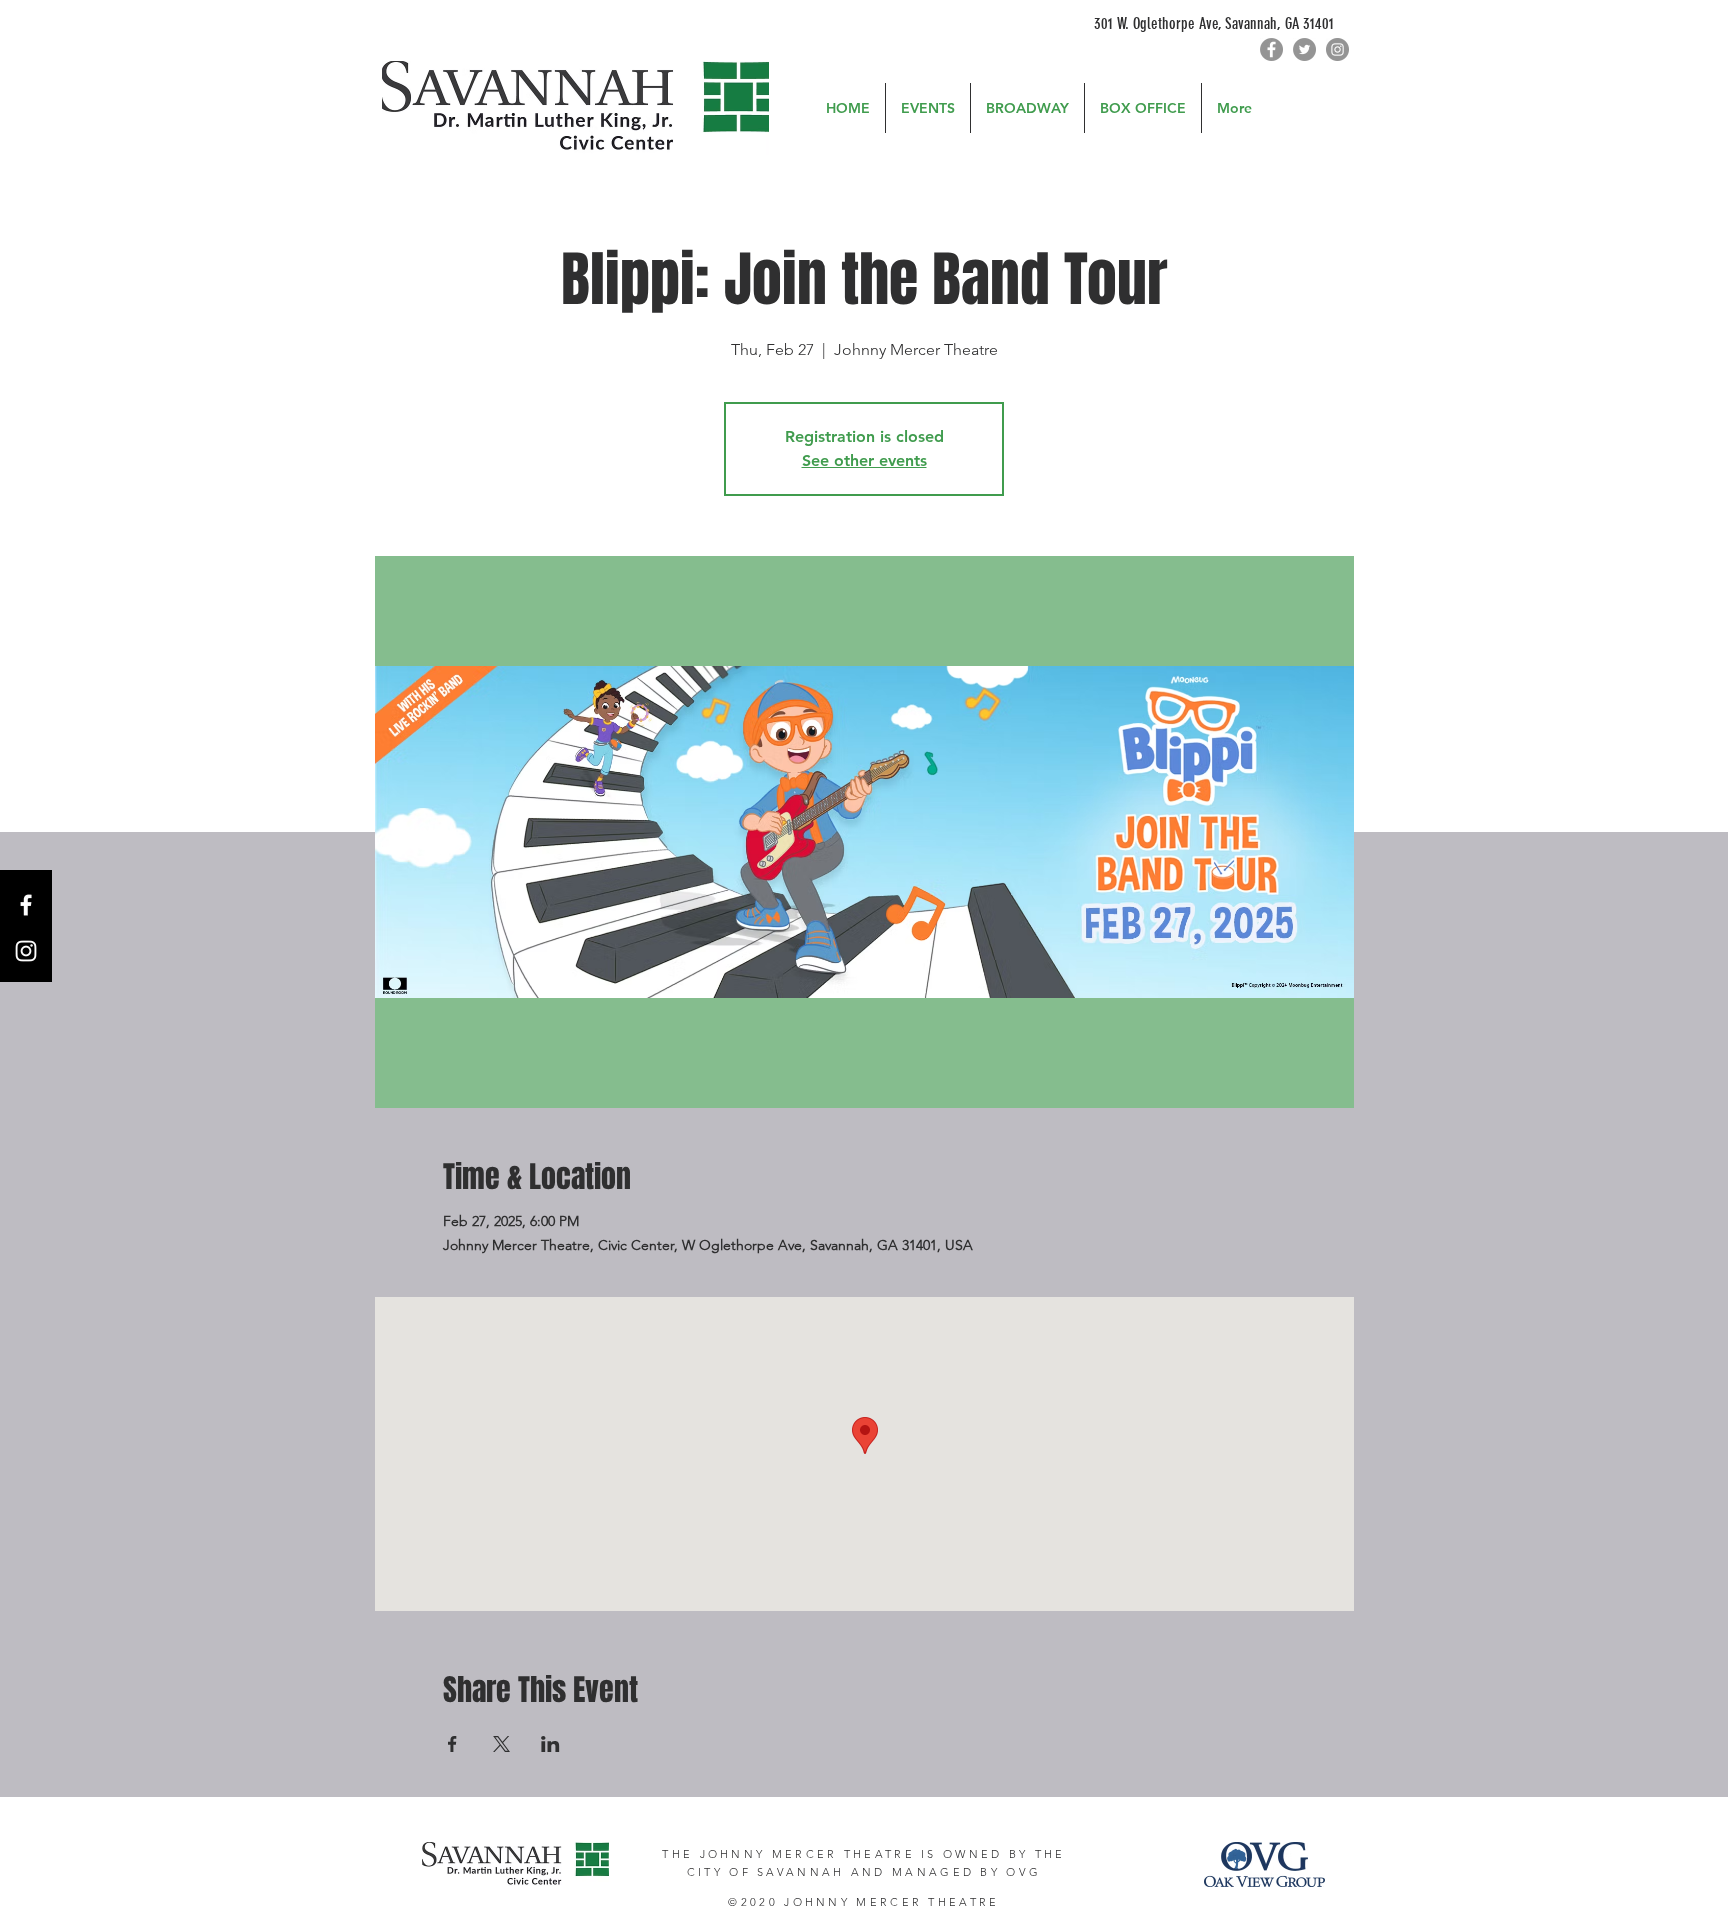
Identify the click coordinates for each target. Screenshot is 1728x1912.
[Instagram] (1337, 49)
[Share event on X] (501, 1744)
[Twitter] (1304, 49)
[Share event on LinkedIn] (550, 1744)
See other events (864, 460)
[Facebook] (1271, 49)
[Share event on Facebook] (452, 1744)
